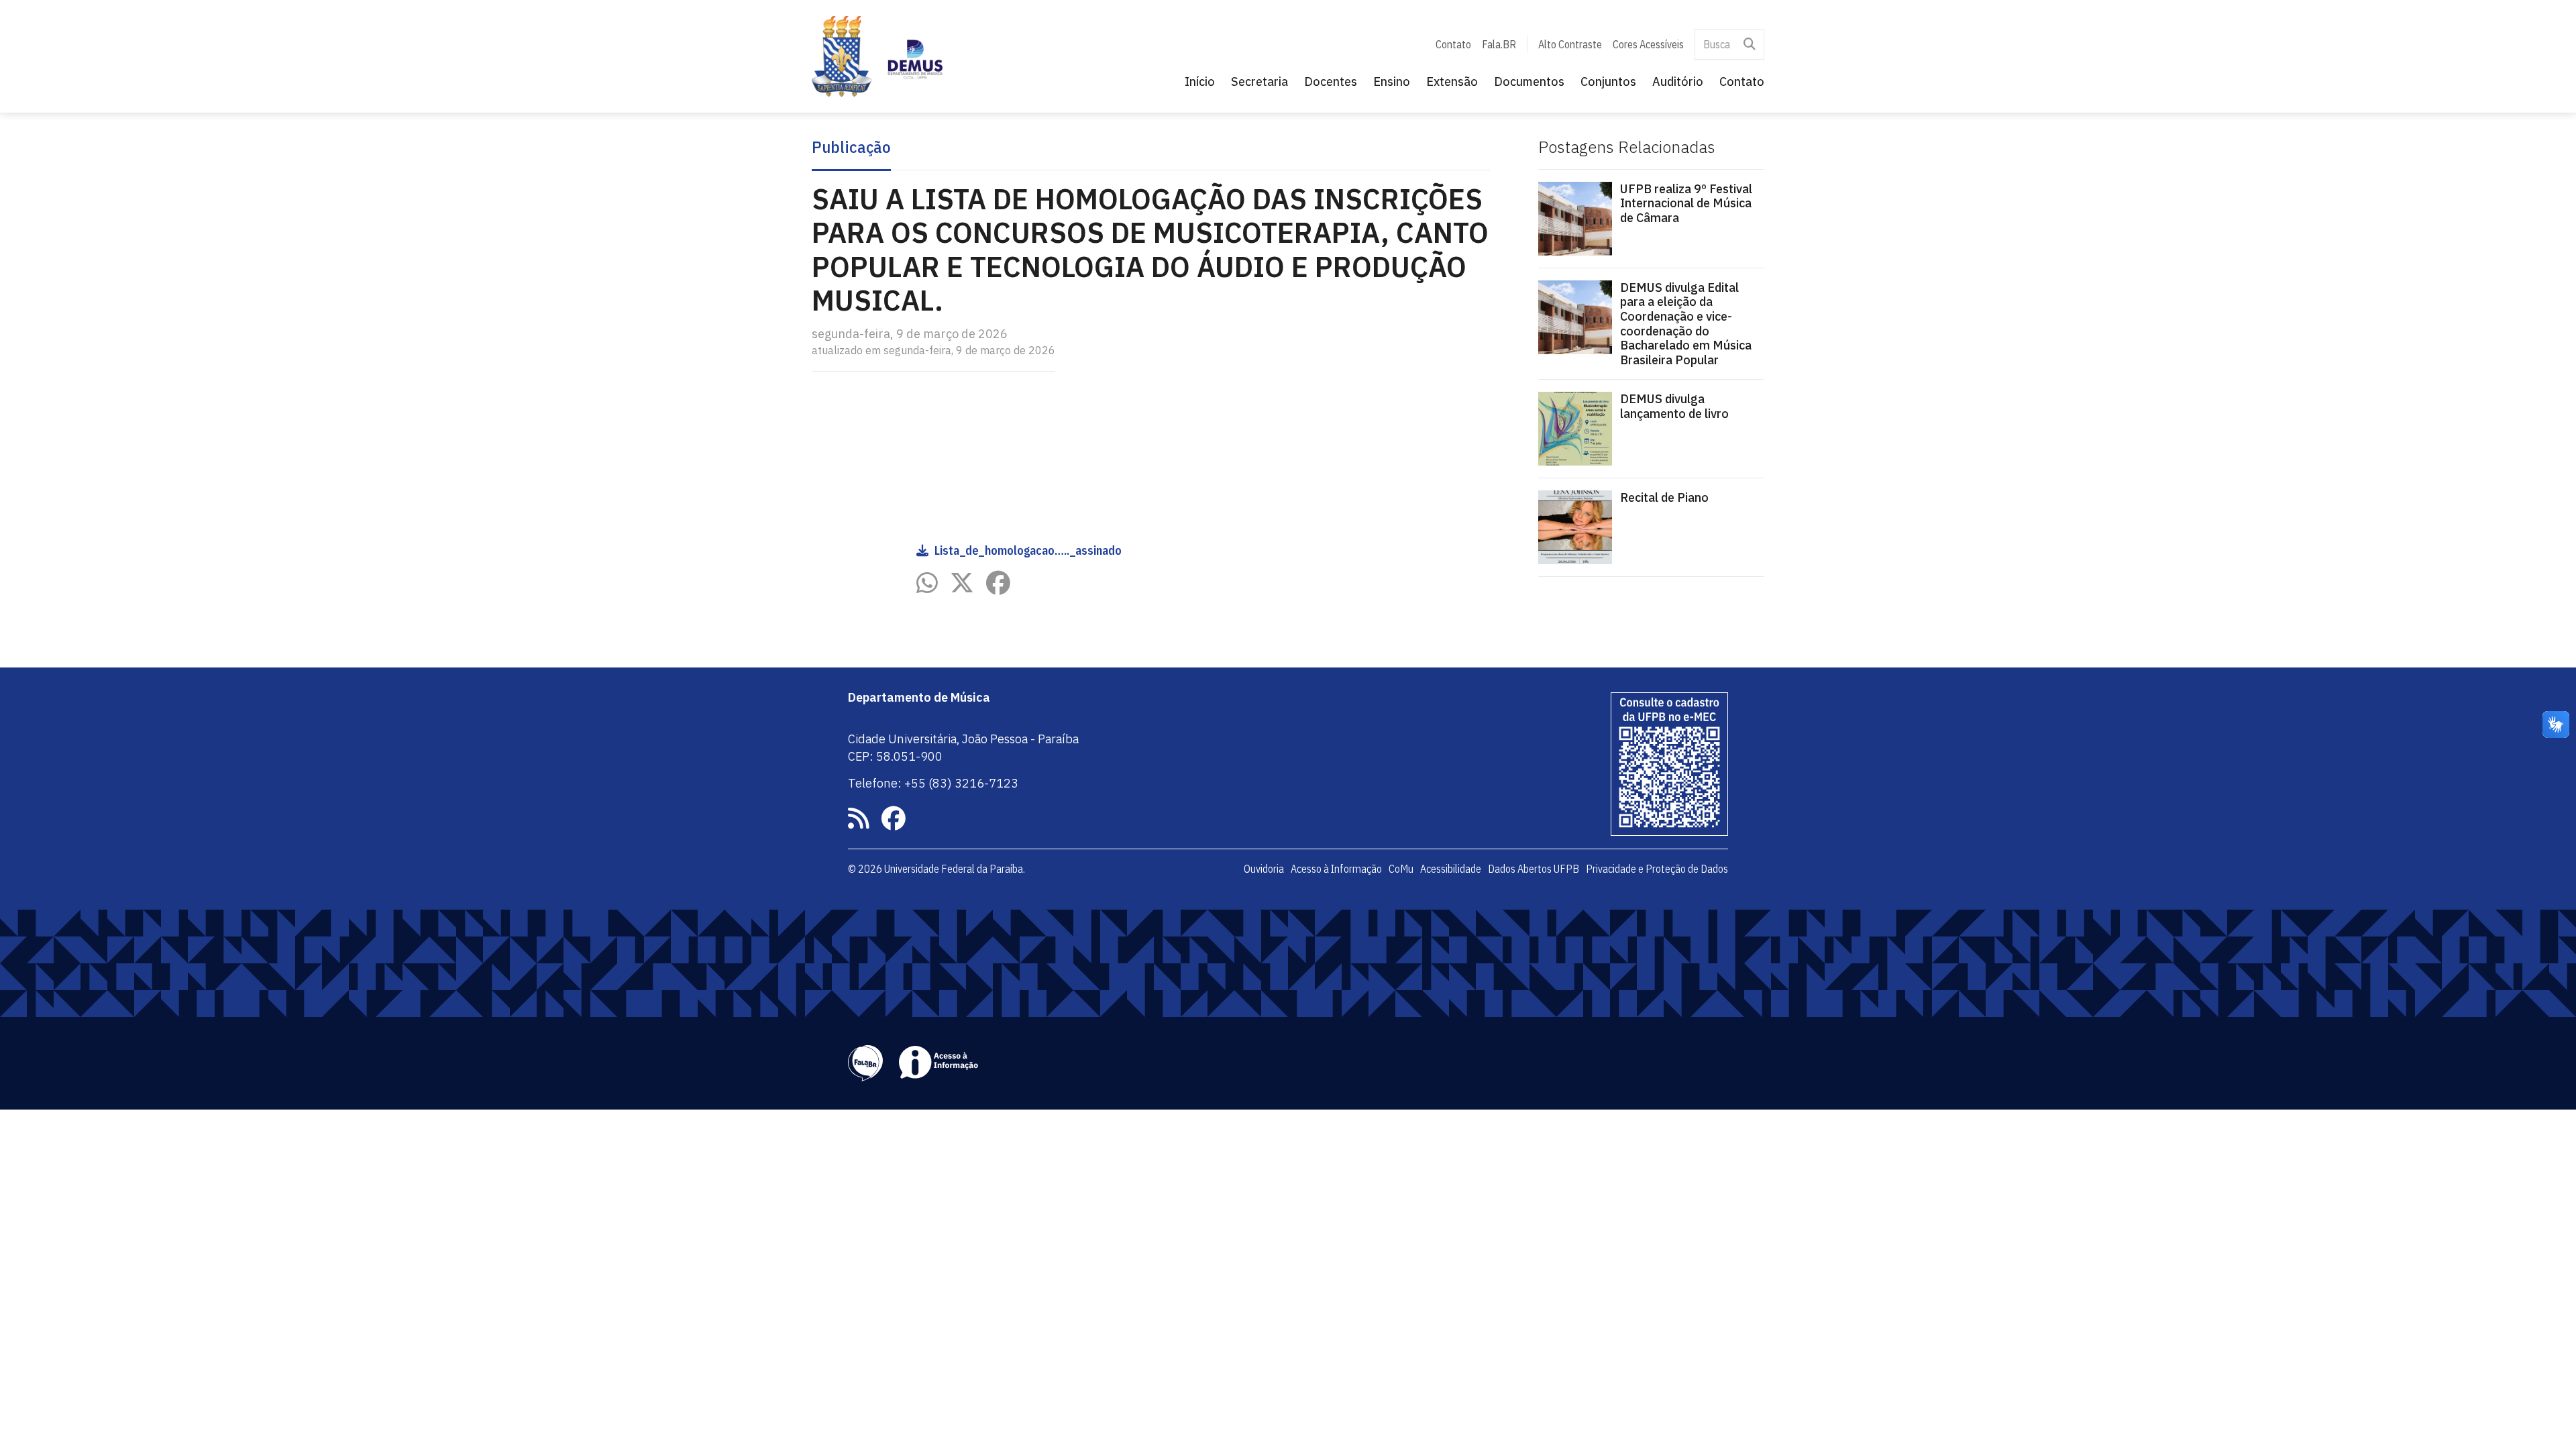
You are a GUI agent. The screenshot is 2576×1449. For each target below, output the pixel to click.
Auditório (1678, 82)
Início (1200, 82)
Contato (1453, 44)
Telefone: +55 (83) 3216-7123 (933, 783)
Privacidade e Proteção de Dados (1657, 869)
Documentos (1529, 82)
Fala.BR (1499, 44)
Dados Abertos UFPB (1534, 869)
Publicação (851, 148)
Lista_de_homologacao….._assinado (1028, 550)
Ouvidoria (1264, 869)
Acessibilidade (1451, 869)
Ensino (1392, 82)
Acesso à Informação (1336, 869)
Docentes (1331, 82)
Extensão (1452, 82)
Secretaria (1259, 82)
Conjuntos (1608, 82)
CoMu (1401, 869)
